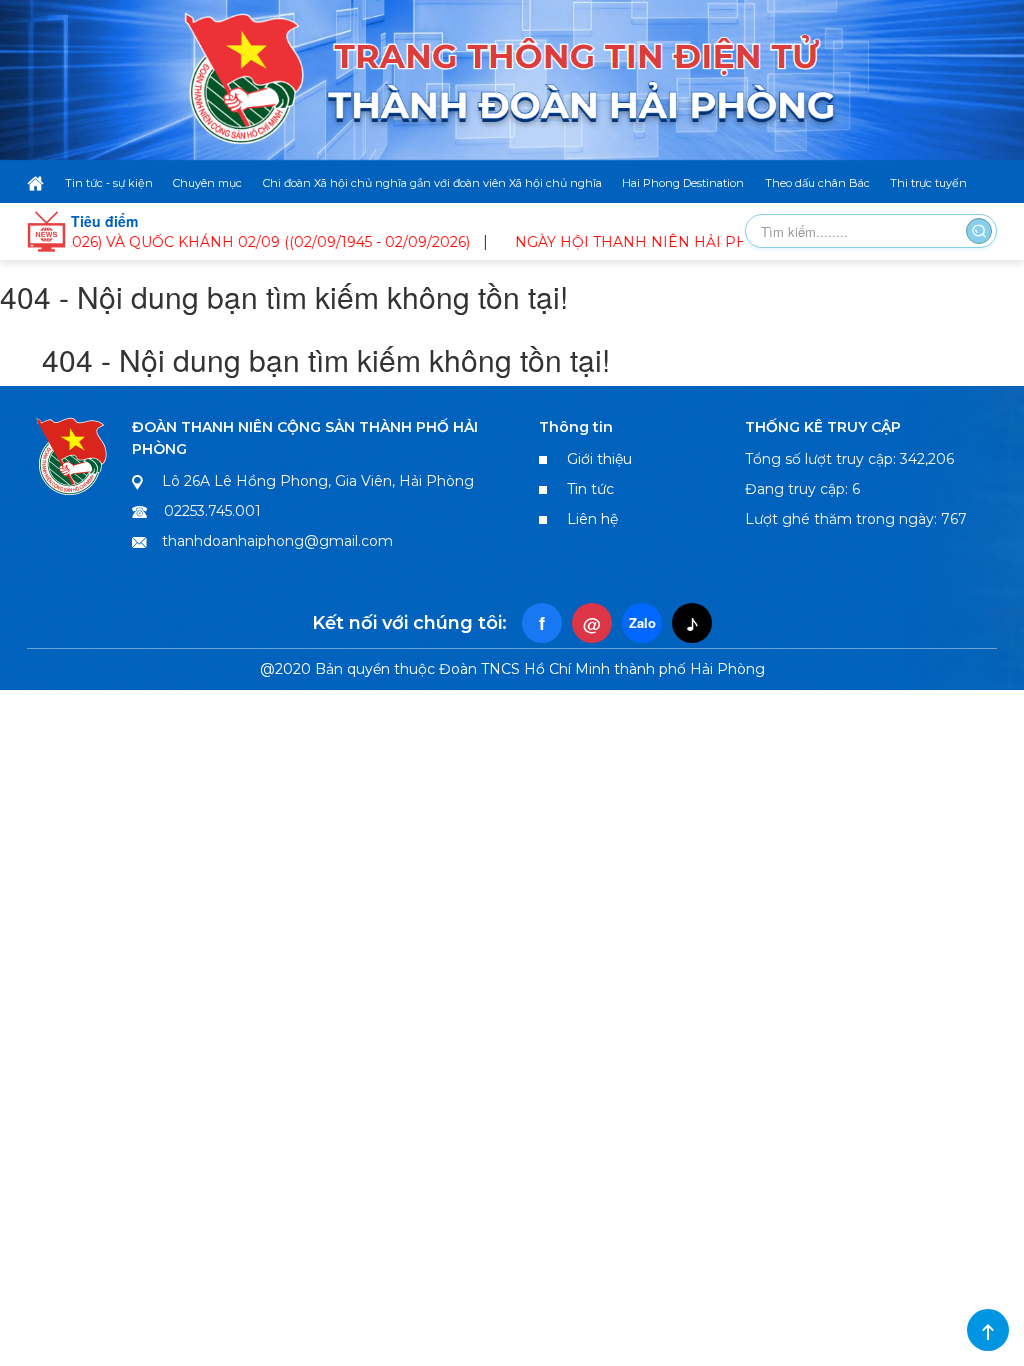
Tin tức (590, 489)
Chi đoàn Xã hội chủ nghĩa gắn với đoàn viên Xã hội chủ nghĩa (432, 183)
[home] (35, 183)
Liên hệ (592, 519)
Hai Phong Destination (683, 183)
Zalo (642, 622)
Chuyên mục (207, 183)
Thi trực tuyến (928, 183)
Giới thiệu (599, 459)
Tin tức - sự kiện (109, 183)
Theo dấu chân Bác (817, 183)
